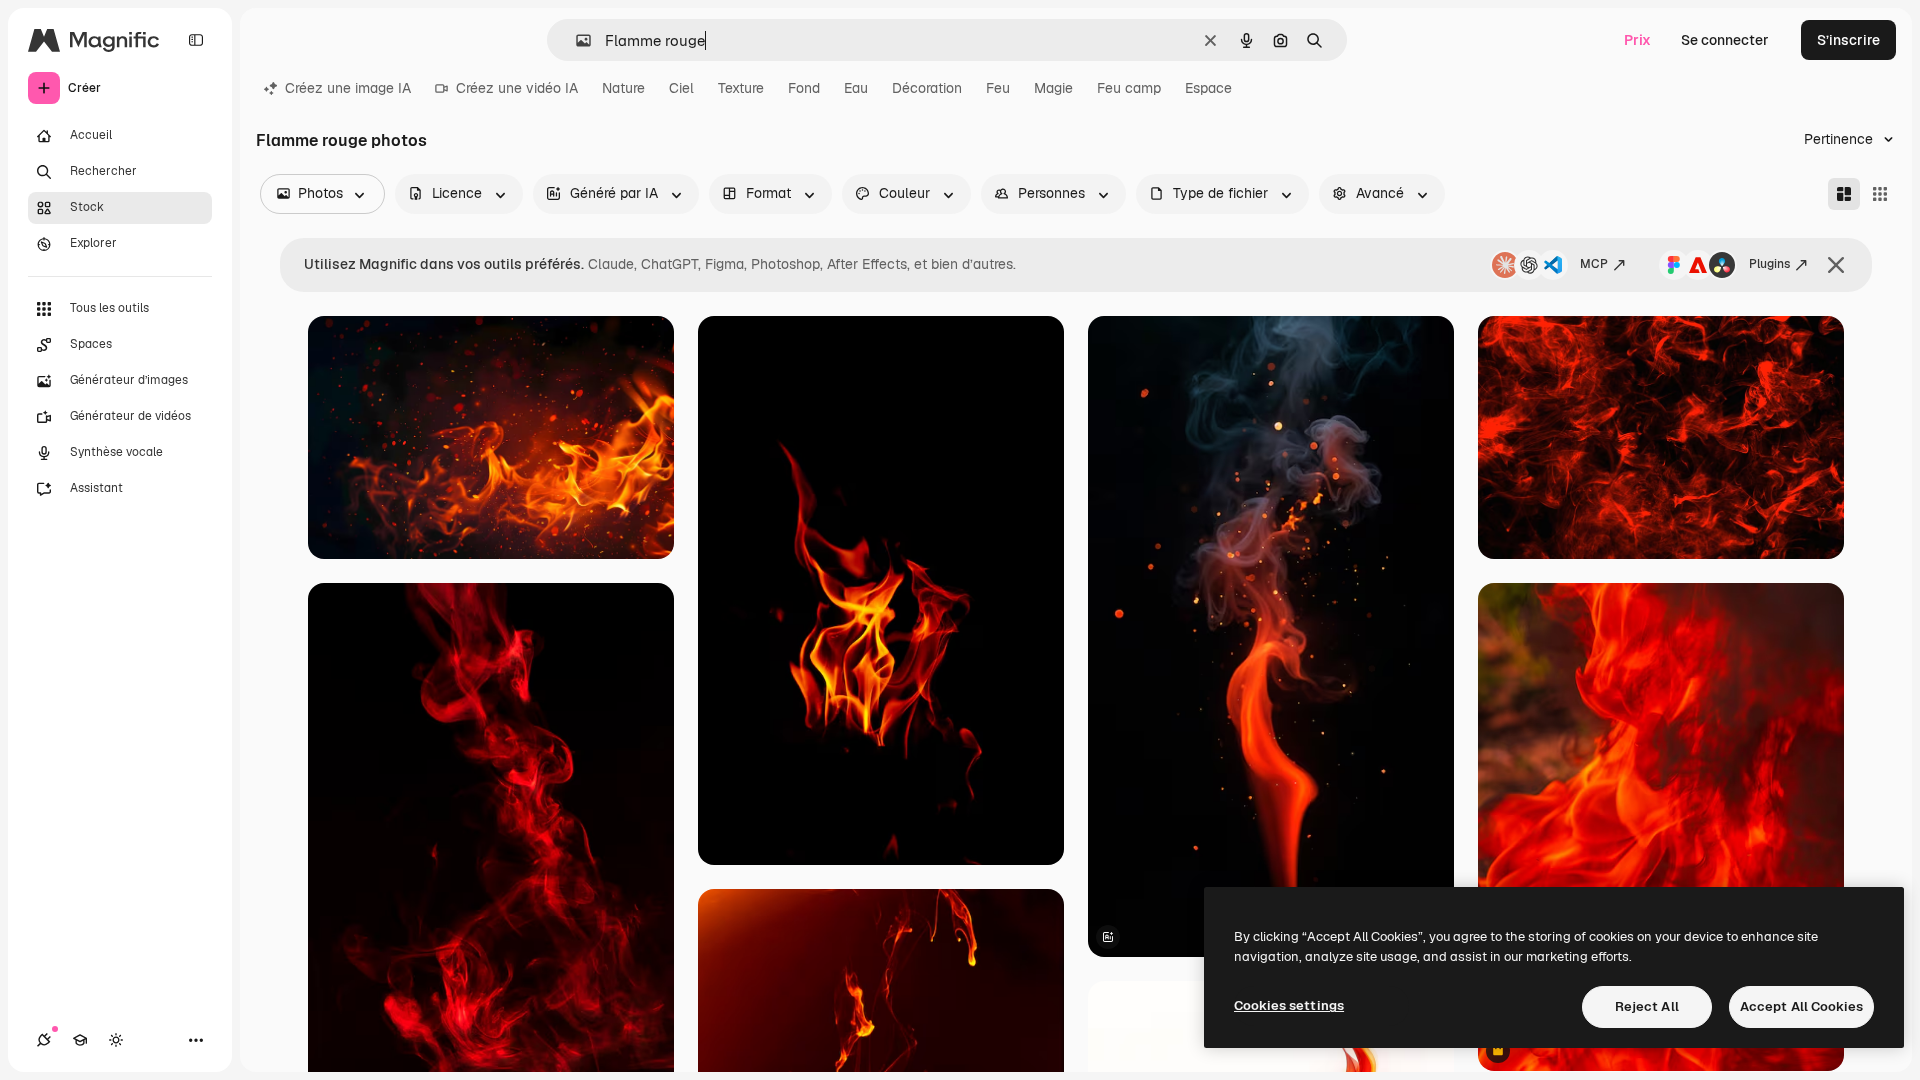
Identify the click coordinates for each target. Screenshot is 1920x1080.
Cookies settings (1289, 1005)
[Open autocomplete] (575, 40)
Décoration (927, 88)
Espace (1208, 88)
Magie (1053, 88)
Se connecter (1725, 40)
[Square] (1880, 194)
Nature (623, 88)
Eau (856, 88)
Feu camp (1129, 88)
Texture (741, 88)
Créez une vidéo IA (517, 88)
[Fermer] (1836, 265)
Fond (804, 88)
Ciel (681, 88)
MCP (1594, 264)
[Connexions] (44, 1040)
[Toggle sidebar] (196, 40)
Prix (1637, 40)
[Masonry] (1844, 194)
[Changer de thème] (116, 1040)
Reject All (1647, 1006)
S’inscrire (1848, 40)
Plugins (1769, 264)
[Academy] (80, 1040)
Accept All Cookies (1801, 1006)
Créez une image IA (348, 88)
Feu (998, 88)
